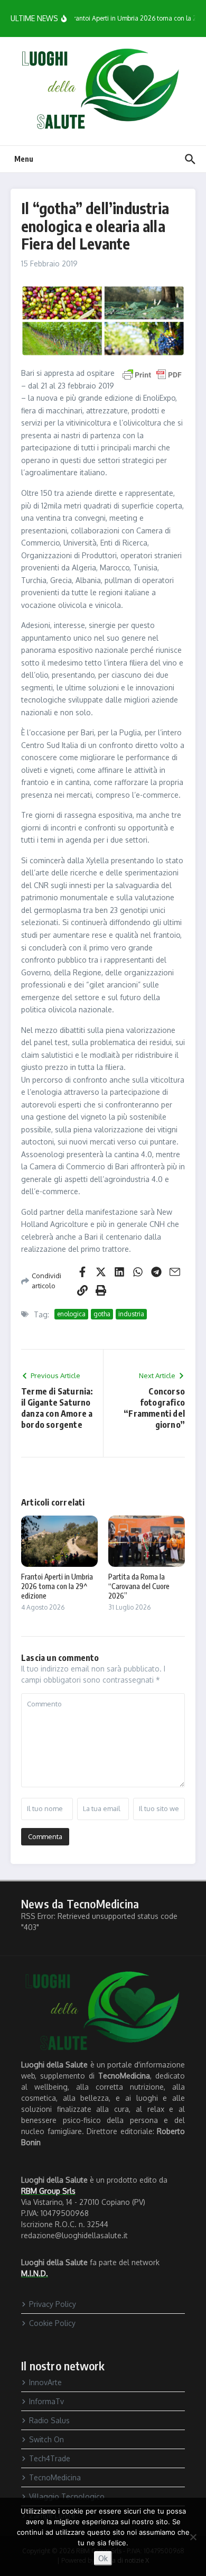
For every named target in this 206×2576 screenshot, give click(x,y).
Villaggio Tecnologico (67, 2496)
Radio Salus (49, 2420)
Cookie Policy (52, 2323)
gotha (102, 1314)
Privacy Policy (53, 2304)
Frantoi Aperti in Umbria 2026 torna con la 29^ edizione (57, 1586)
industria (131, 1314)
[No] (193, 2537)
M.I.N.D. (35, 2273)
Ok (103, 2558)
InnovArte (45, 2382)
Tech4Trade (50, 2458)
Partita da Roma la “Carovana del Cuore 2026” (139, 1586)
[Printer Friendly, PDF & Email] (152, 374)
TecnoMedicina (55, 2477)
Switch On (46, 2439)
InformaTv (46, 2401)
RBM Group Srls (48, 2191)
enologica (71, 1314)
